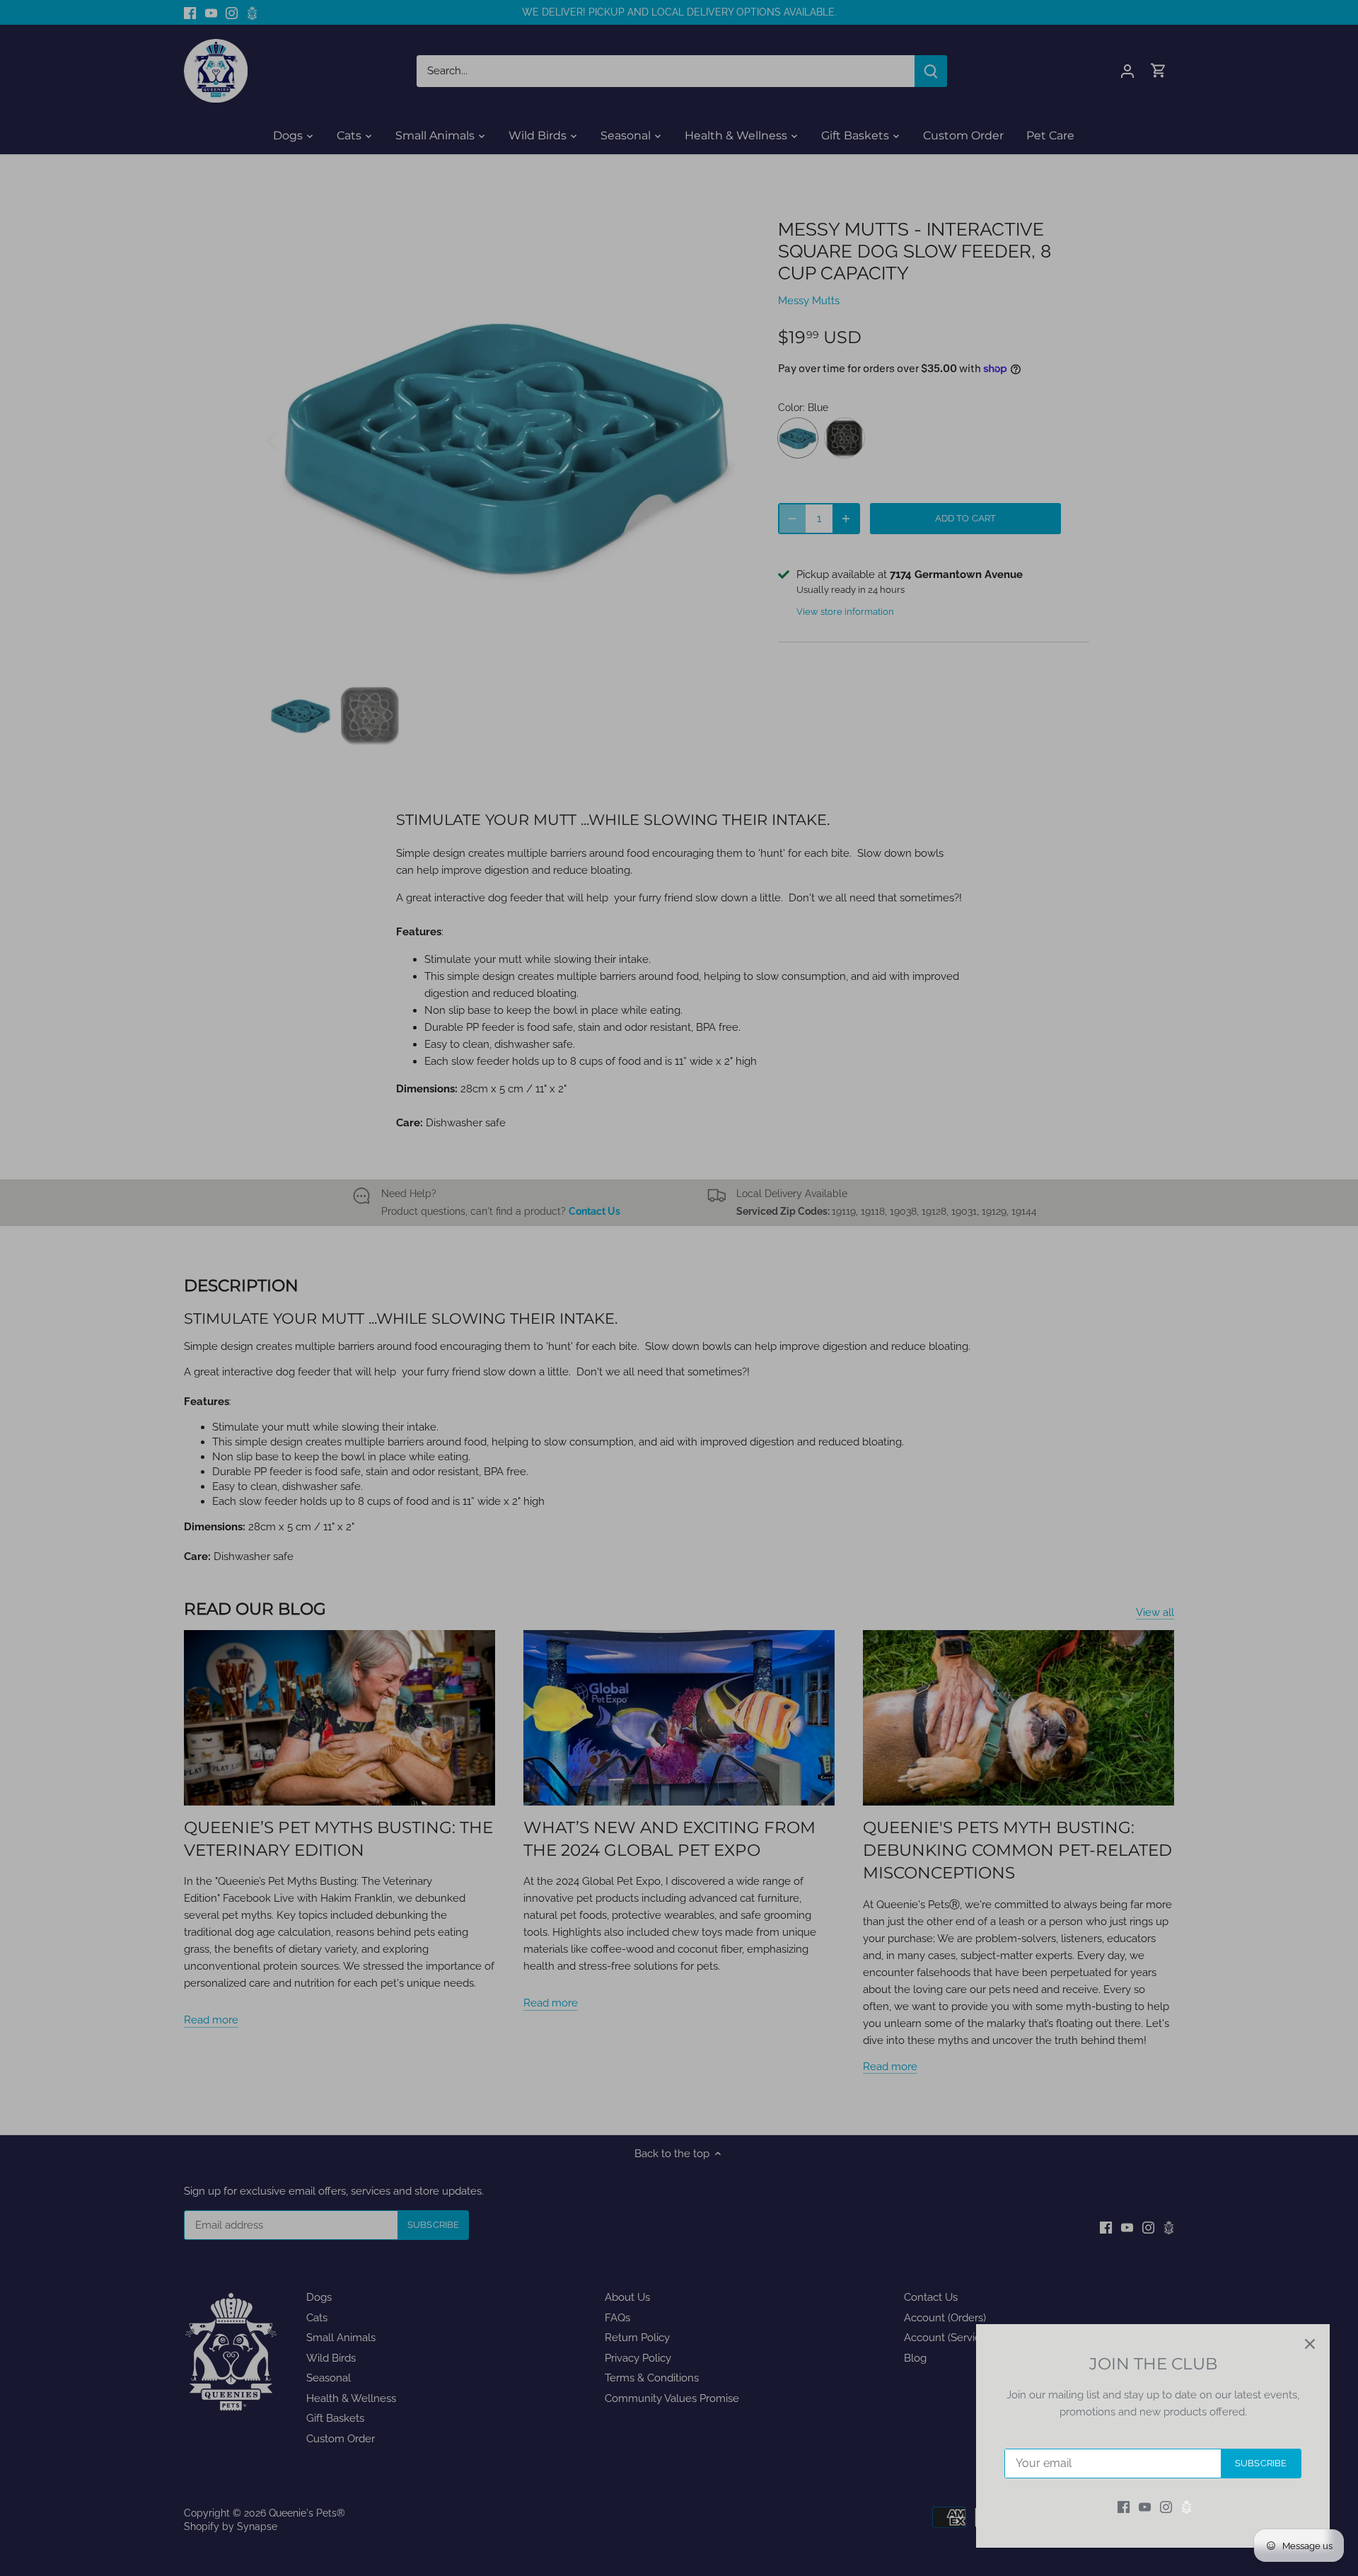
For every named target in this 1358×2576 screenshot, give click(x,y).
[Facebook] (1124, 2507)
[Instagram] (1166, 2507)
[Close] (1310, 2344)
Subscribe (1261, 2463)
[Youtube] (1145, 2507)
